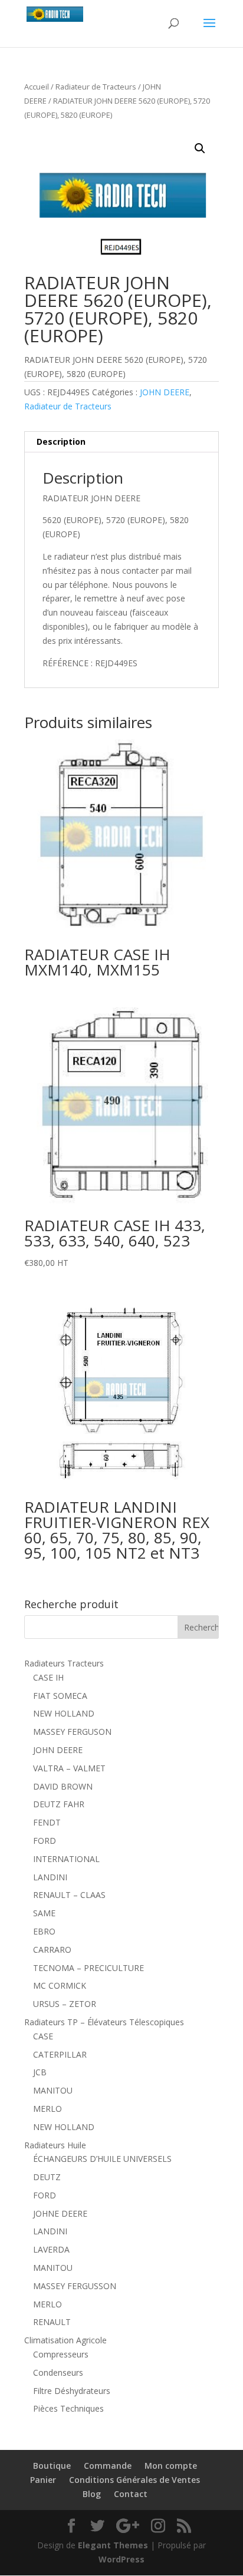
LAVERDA (51, 2249)
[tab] (121, 442)
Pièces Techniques (68, 2408)
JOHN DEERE (165, 392)
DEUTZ (47, 2177)
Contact (131, 2494)
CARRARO (52, 1950)
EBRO (44, 1931)
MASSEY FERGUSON (72, 1732)
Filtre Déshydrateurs (72, 2391)
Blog (92, 2494)
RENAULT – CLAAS (69, 1895)
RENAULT (52, 2322)
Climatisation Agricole (65, 2340)
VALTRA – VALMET (69, 1768)
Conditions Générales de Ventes (134, 2480)
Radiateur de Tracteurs (96, 87)
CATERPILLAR (60, 2054)
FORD (45, 1841)
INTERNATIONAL (66, 1859)
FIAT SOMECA (60, 1696)
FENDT (47, 1822)
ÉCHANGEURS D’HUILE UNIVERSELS (102, 2159)
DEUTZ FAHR (59, 1804)
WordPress (121, 2559)
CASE (43, 2036)
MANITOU (53, 2090)
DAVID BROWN (63, 1786)
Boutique (52, 2466)
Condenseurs (58, 2372)
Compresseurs (61, 2354)
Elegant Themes (113, 2545)
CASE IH (48, 1677)
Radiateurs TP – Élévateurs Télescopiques (104, 2022)
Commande (108, 2466)
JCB (40, 2072)
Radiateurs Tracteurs (64, 1663)
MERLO (47, 2109)
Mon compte (171, 2466)
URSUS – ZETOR (65, 2004)
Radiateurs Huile (55, 2145)
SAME (44, 1913)
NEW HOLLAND (64, 1713)
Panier (43, 2480)
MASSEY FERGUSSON (75, 2286)
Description (61, 442)
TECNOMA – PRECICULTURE (88, 1968)
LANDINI (50, 1877)
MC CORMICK (60, 1985)
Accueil (37, 87)
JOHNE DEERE (60, 2213)
